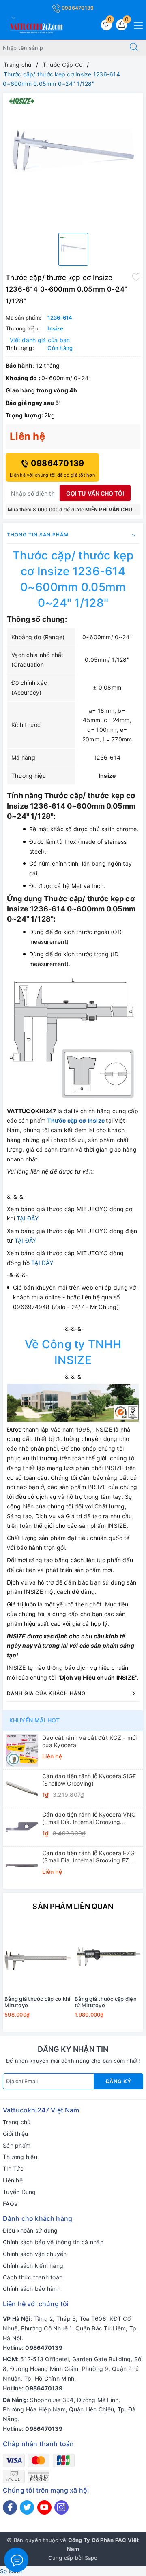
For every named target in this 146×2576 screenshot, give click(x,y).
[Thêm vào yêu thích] (136, 277)
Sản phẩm (17, 2145)
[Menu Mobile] (136, 24)
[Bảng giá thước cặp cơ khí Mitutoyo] (38, 1957)
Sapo (91, 2558)
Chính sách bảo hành (32, 2289)
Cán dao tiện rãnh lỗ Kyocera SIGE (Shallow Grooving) (89, 1780)
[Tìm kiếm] (134, 48)
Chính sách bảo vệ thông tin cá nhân (53, 2242)
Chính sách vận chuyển (35, 2254)
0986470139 (77, 8)
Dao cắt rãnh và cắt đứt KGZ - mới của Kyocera (89, 1741)
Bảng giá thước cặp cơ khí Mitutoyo (37, 2002)
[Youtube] (44, 2507)
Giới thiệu (16, 2134)
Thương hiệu (20, 2157)
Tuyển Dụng (19, 2192)
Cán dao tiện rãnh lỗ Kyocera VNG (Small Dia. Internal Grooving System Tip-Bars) (89, 1818)
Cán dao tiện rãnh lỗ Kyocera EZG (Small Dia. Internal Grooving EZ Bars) (88, 1857)
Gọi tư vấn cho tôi (95, 493)
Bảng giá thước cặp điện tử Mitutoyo (106, 2002)
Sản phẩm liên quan (73, 1906)
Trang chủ (17, 2122)
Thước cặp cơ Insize (76, 1120)
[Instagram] (61, 2507)
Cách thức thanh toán (33, 2277)
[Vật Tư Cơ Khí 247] (35, 27)
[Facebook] (10, 2507)
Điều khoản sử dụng (30, 2230)
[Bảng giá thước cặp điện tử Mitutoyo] (108, 1957)
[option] (73, 160)
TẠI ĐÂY (28, 1218)
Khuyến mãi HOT (34, 1720)
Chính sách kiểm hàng (33, 2266)
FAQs (10, 2204)
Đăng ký (119, 2081)
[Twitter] (27, 2507)
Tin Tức (13, 2168)
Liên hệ (13, 2180)
